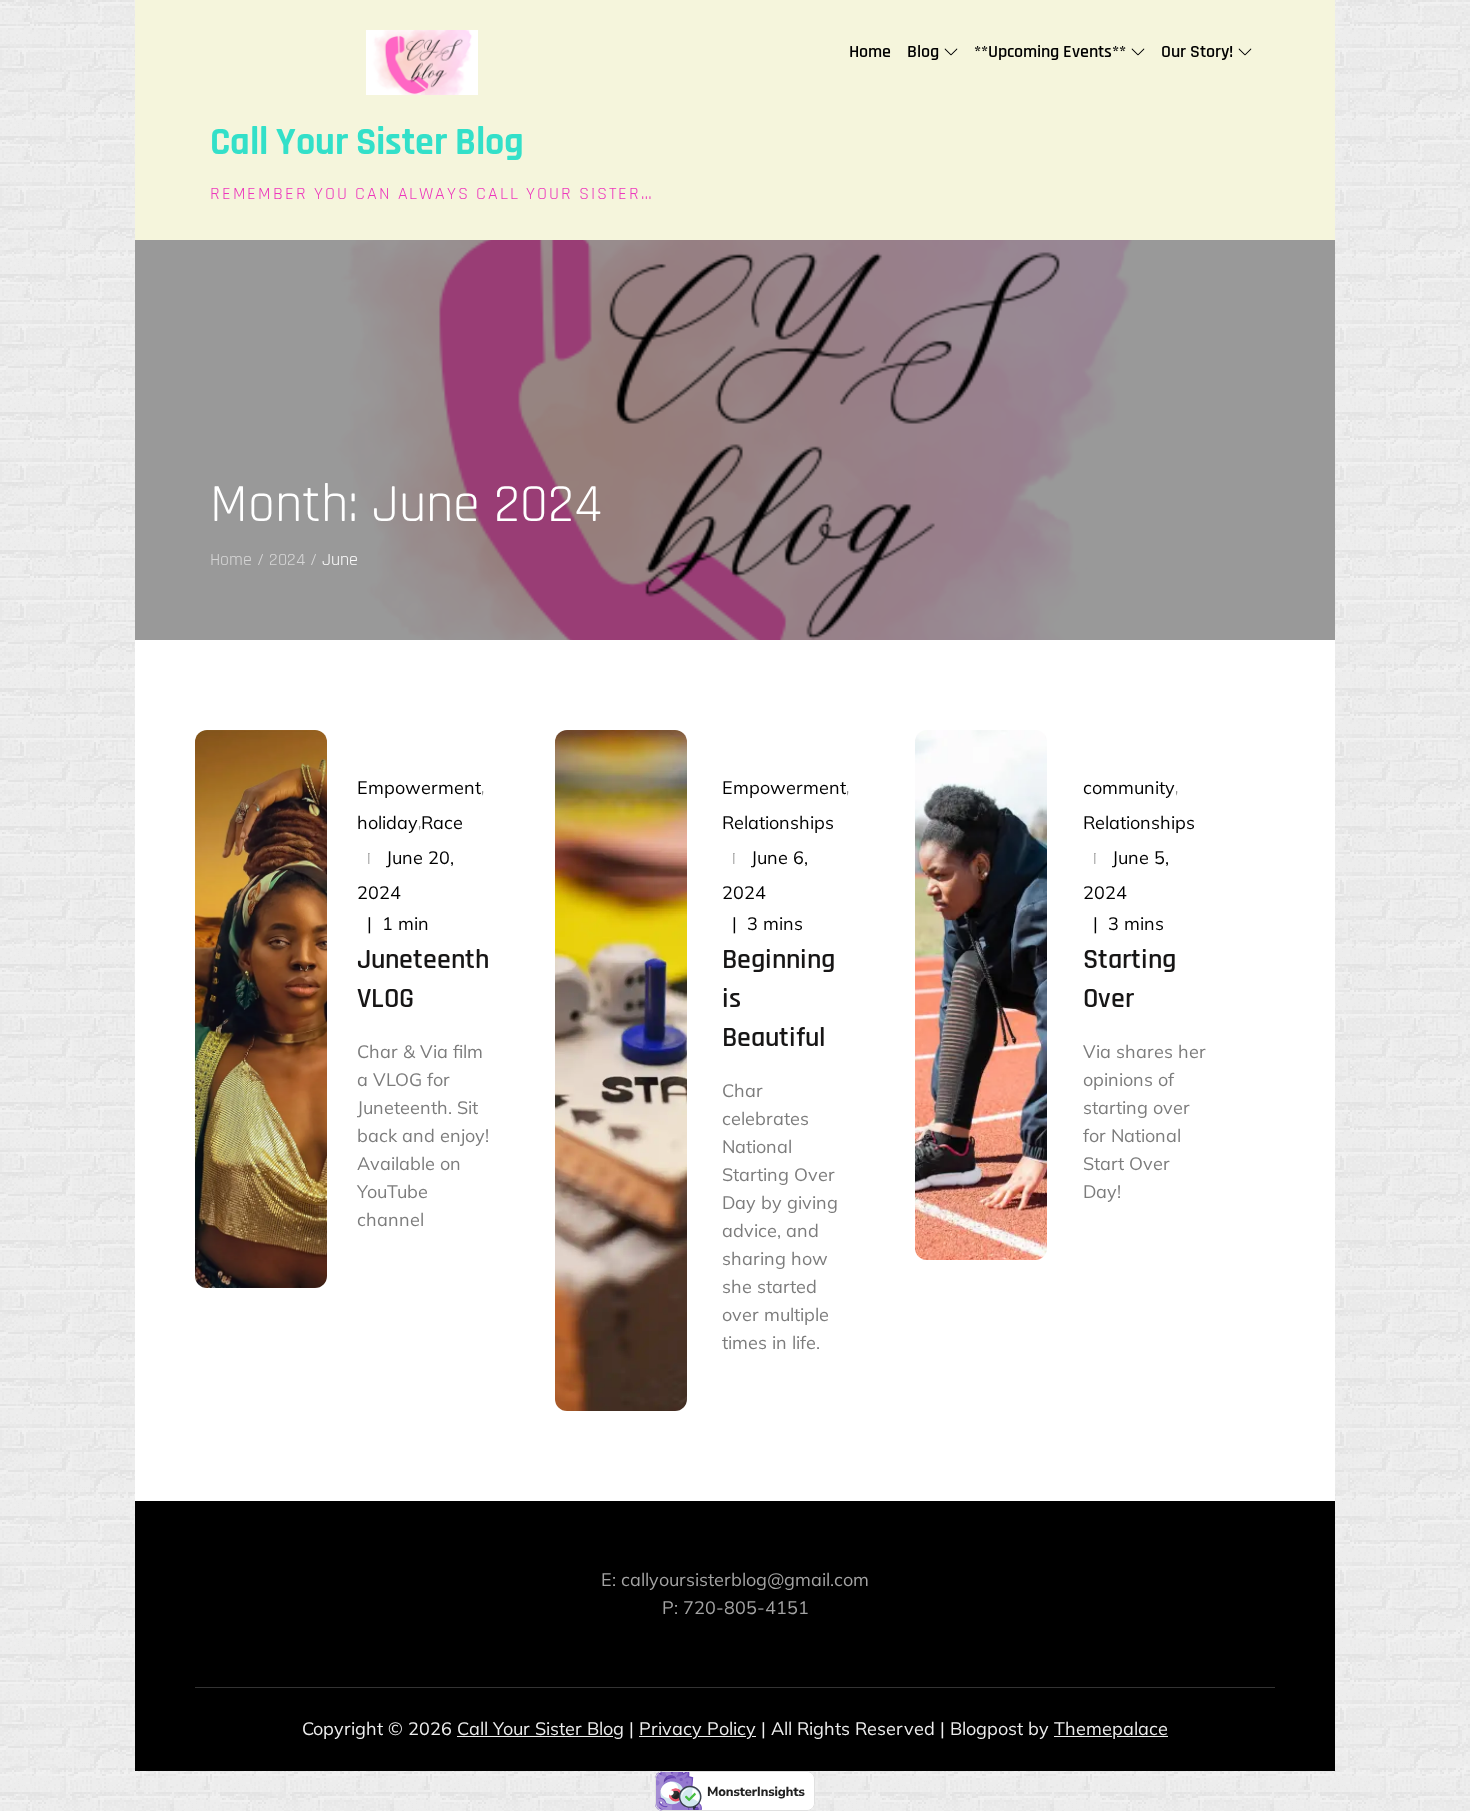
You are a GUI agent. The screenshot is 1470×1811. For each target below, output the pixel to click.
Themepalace (1111, 1728)
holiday (387, 822)
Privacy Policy (697, 1728)
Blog (923, 51)
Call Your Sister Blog (367, 143)
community (1129, 787)
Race (442, 822)
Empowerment (419, 787)
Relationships (778, 822)
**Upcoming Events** (1050, 51)
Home (870, 51)
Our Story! (1197, 51)
